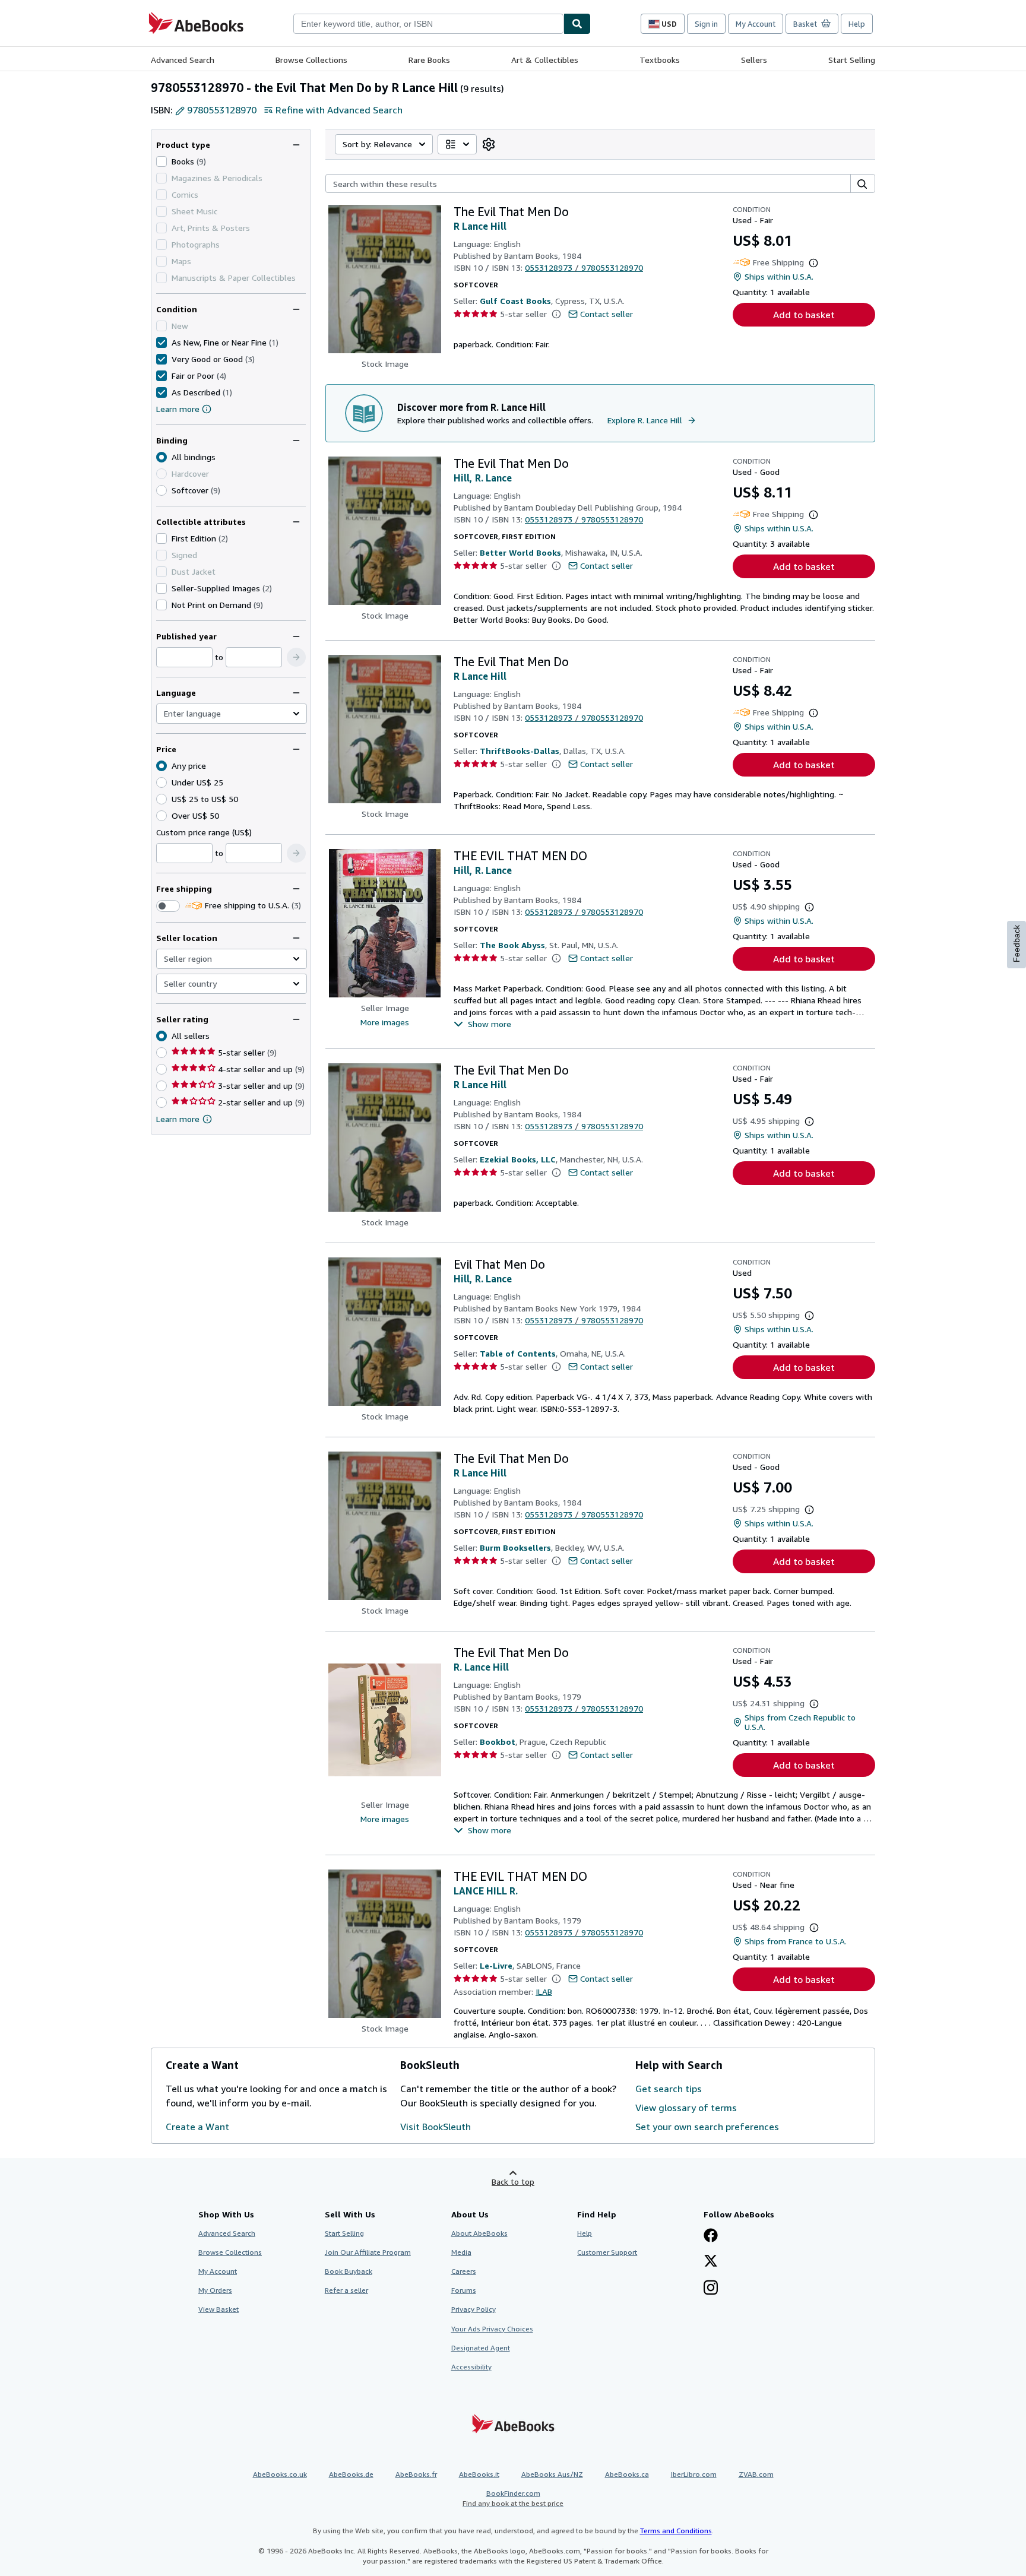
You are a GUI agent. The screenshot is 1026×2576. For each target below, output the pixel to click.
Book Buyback (349, 2271)
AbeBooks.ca (627, 2474)
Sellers (754, 60)
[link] (489, 144)
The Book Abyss (512, 945)
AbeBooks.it (479, 2474)
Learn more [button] (178, 1119)
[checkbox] (161, 161)
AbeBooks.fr (416, 2474)
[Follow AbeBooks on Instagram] (711, 2289)
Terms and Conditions (676, 2531)
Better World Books (520, 552)
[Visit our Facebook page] (711, 2236)
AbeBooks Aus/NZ (552, 2474)
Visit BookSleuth (436, 2127)
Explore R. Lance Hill (645, 420)
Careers (464, 2271)
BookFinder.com (513, 2498)
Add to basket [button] (804, 315)
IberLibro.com (694, 2474)
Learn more (178, 409)
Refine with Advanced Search (339, 110)
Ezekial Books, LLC (518, 1159)
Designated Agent (481, 2348)
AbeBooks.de (351, 2474)
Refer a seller (346, 2290)
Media (461, 2252)
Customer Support (607, 2252)
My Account (756, 24)
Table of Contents (518, 1353)
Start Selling (852, 60)
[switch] (168, 906)
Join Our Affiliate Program (368, 2252)
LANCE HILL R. (486, 1891)
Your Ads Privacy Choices (492, 2329)
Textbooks (660, 60)
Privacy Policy (474, 2309)
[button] (296, 657)
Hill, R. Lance (483, 478)
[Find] (577, 24)
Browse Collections (311, 60)
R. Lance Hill (481, 1667)
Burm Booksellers (515, 1547)
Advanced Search (183, 60)
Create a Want (197, 2127)
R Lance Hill (480, 226)
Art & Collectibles (545, 60)
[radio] (161, 490)
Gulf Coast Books (515, 301)
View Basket (218, 2309)
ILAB (544, 1992)
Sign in (706, 24)
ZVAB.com (756, 2474)
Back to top (513, 2181)
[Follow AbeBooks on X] (711, 2262)
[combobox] (428, 24)
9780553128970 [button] (222, 110)
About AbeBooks (479, 2233)
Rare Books (429, 60)
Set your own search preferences (707, 2127)
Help (857, 24)
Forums (464, 2290)
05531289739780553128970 (584, 267)
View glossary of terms (686, 2108)
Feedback (1016, 944)
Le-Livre (496, 1965)
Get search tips (669, 2089)
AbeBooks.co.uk (280, 2474)
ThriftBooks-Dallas (520, 751)
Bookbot (498, 1742)
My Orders (215, 2290)
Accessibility (471, 2367)
